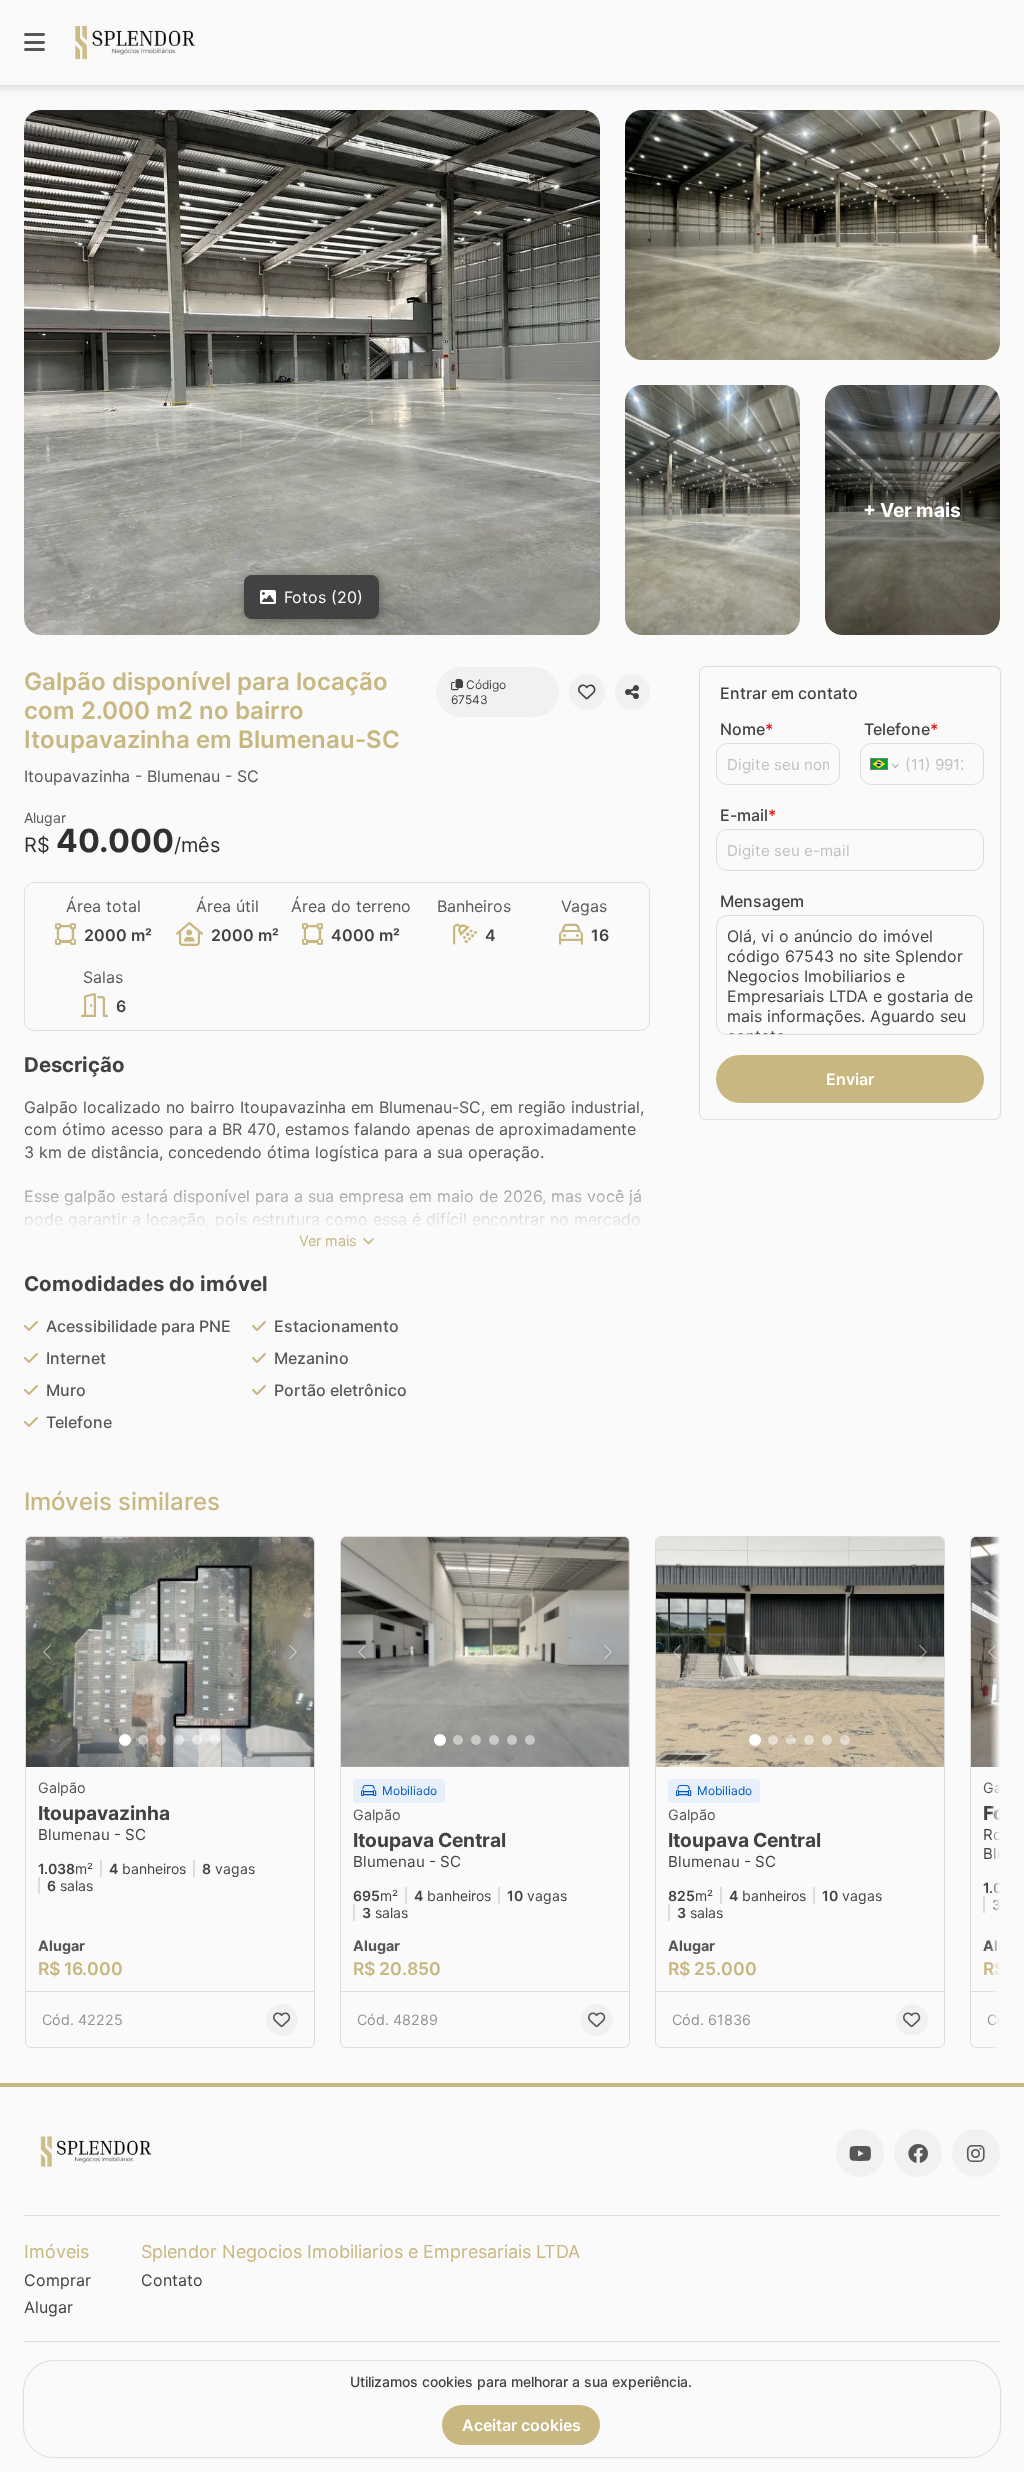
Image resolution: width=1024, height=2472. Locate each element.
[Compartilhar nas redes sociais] (632, 692)
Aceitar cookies (521, 2425)
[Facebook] (918, 2153)
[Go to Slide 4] (179, 1740)
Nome (746, 729)
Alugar (48, 2307)
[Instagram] (976, 2153)
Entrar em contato (789, 693)
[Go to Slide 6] (215, 1740)
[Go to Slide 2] (143, 1740)
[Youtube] (860, 2153)
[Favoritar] (586, 692)
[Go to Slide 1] (125, 1740)
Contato (172, 2280)
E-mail (748, 815)
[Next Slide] (293, 1652)
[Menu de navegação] (34, 42)
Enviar (850, 1079)
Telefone (901, 729)
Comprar (57, 2280)
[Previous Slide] (47, 1652)
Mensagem (762, 901)
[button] (170, 1652)
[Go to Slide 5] (197, 1740)
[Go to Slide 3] (161, 1740)
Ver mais (328, 1240)
